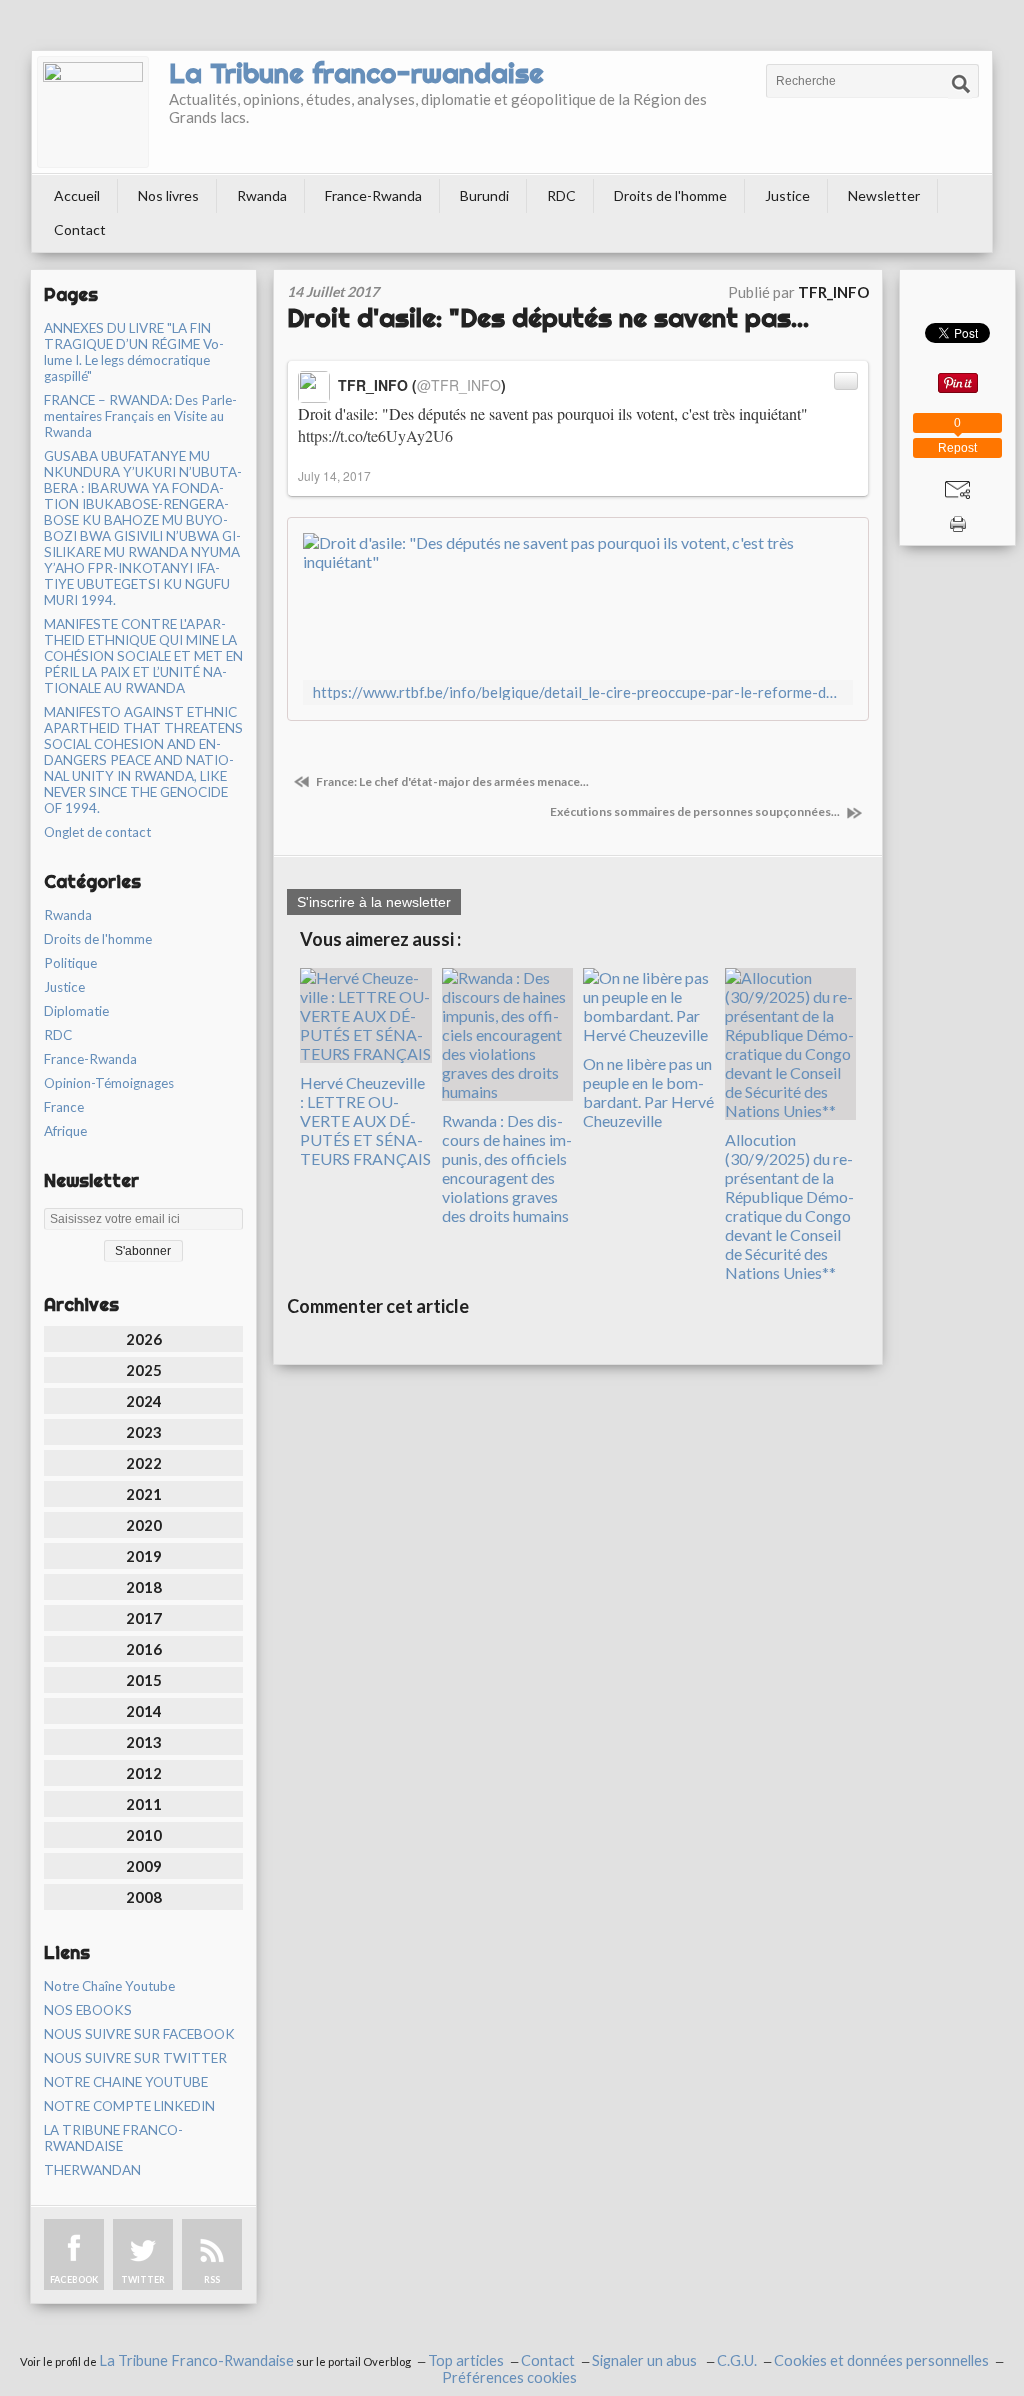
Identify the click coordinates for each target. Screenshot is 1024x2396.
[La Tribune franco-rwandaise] (93, 112)
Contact (80, 229)
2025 (144, 1370)
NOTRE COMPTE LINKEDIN (129, 2106)
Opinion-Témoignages (109, 1083)
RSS (212, 2279)
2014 (144, 1711)
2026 (144, 1339)
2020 (144, 1525)
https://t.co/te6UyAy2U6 (375, 435)
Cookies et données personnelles (881, 2360)
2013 (144, 1742)
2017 (144, 1618)
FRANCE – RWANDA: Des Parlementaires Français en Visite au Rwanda (140, 416)
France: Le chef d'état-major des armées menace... (451, 781)
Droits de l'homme (670, 195)
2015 (144, 1680)
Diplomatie (76, 1011)
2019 (144, 1556)
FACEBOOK (74, 2279)
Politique (70, 963)
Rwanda (262, 195)
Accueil (77, 195)
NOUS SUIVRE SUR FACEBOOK (139, 2034)
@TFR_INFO (459, 385)
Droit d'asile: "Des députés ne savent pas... (548, 317)
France (64, 1107)
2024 (144, 1401)
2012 (144, 1773)
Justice (787, 195)
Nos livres (168, 195)
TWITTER (143, 2279)
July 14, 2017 (334, 475)
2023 (144, 1432)
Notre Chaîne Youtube (109, 1986)
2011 (144, 1804)
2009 (144, 1866)
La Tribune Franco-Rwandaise (196, 2360)
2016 (144, 1649)
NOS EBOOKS (88, 2010)
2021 (144, 1494)
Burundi (484, 195)
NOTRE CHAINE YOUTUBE (126, 2082)
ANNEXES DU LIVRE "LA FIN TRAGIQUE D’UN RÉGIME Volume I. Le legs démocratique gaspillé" (134, 352)
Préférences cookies (509, 2377)
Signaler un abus (646, 2360)
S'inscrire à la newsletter (374, 902)
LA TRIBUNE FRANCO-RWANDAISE (113, 2138)
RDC (561, 195)
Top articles (466, 2360)
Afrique (65, 1131)
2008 (144, 1897)
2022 (144, 1463)
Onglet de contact (97, 832)
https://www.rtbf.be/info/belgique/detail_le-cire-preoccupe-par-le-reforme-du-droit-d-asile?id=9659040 (578, 692)
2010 (144, 1835)
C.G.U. (737, 2360)
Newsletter (884, 195)
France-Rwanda (373, 195)
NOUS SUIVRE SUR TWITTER (135, 2058)
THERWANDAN (92, 2170)
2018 (144, 1587)
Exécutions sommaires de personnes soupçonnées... (696, 811)
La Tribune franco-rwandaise (356, 73)
